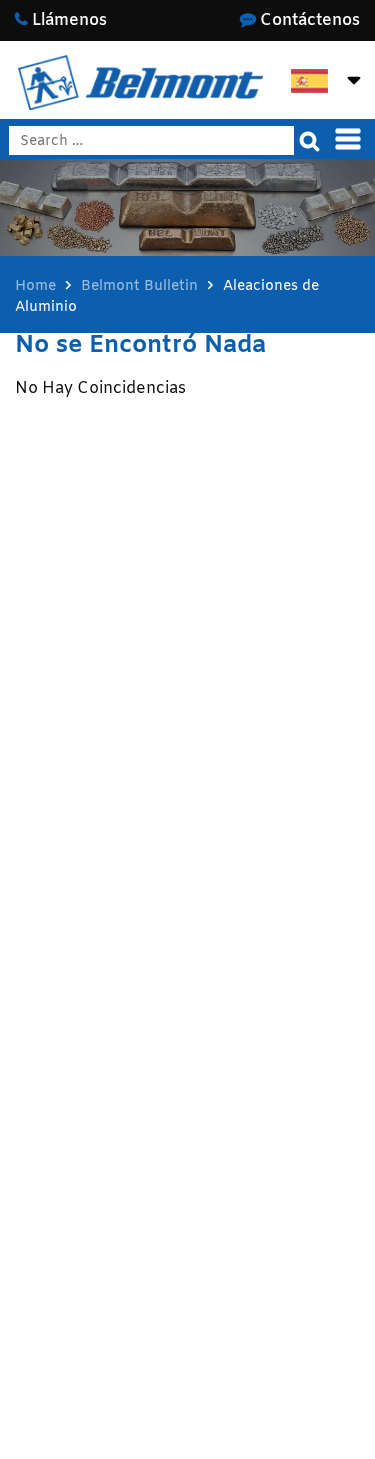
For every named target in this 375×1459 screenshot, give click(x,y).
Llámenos (67, 20)
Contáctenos (308, 20)
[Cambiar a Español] (309, 81)
